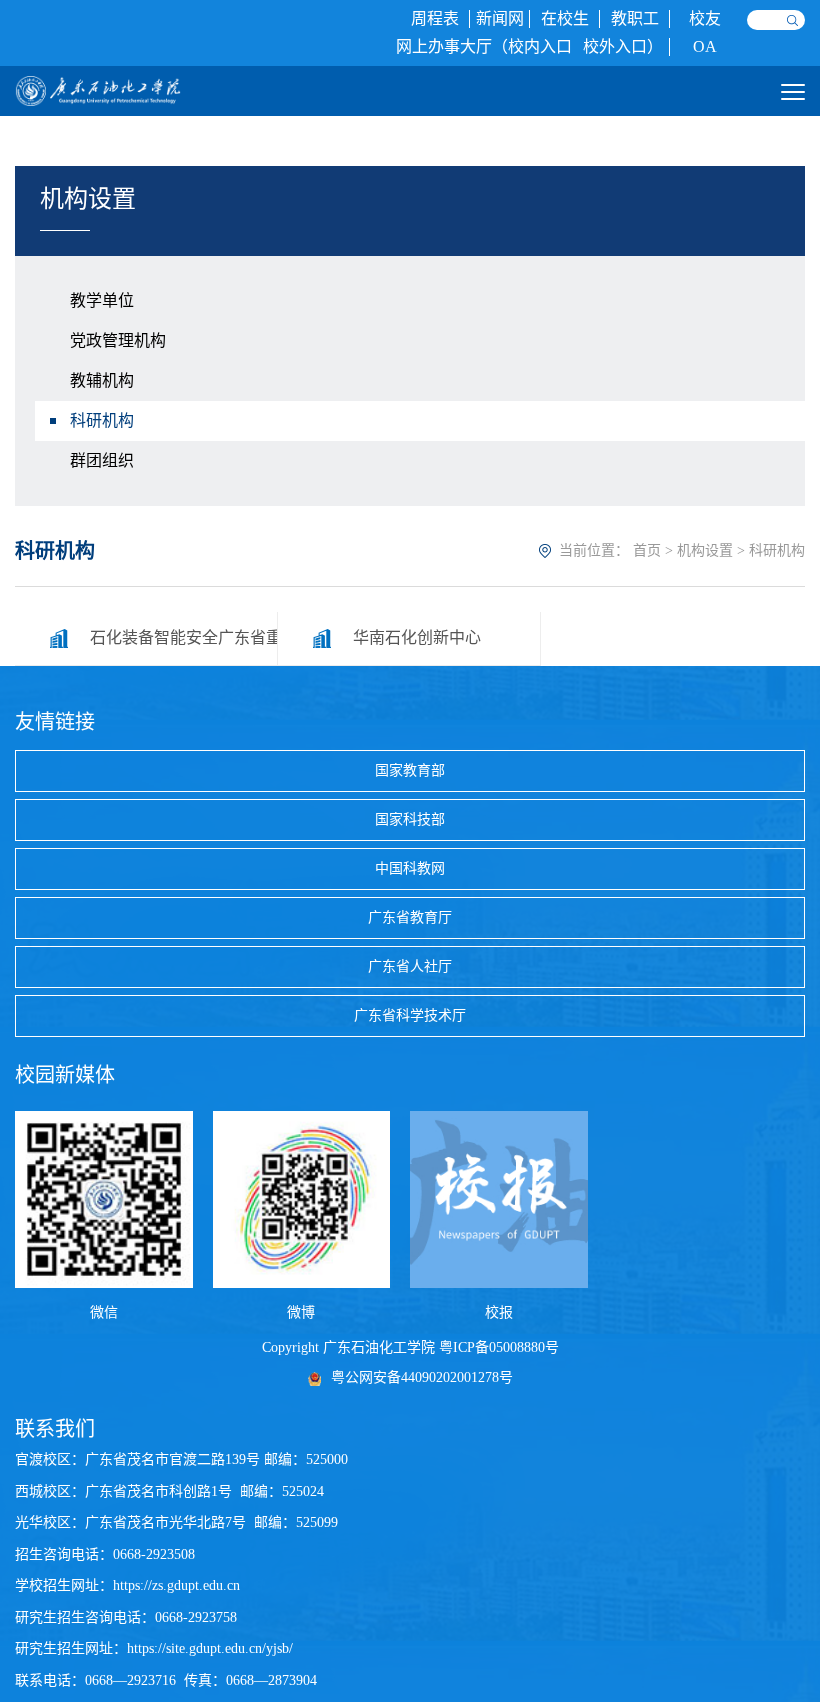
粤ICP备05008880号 (499, 1347)
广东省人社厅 (410, 966)
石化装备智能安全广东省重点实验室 (183, 637)
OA (705, 46)
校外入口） (623, 46)
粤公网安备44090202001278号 (422, 1377)
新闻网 (500, 18)
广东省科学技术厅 (410, 1015)
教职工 (635, 18)
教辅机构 (102, 380)
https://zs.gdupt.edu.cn (176, 1585)
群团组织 (102, 460)
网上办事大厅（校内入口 (484, 46)
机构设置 (705, 550)
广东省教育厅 (410, 917)
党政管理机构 (118, 340)
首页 (647, 550)
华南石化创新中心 (417, 637)
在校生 (565, 18)
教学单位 (102, 300)
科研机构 (102, 420)
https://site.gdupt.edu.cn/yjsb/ (210, 1648)
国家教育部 (410, 770)
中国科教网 (410, 868)
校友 (705, 18)
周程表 (435, 18)
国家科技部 (410, 819)
